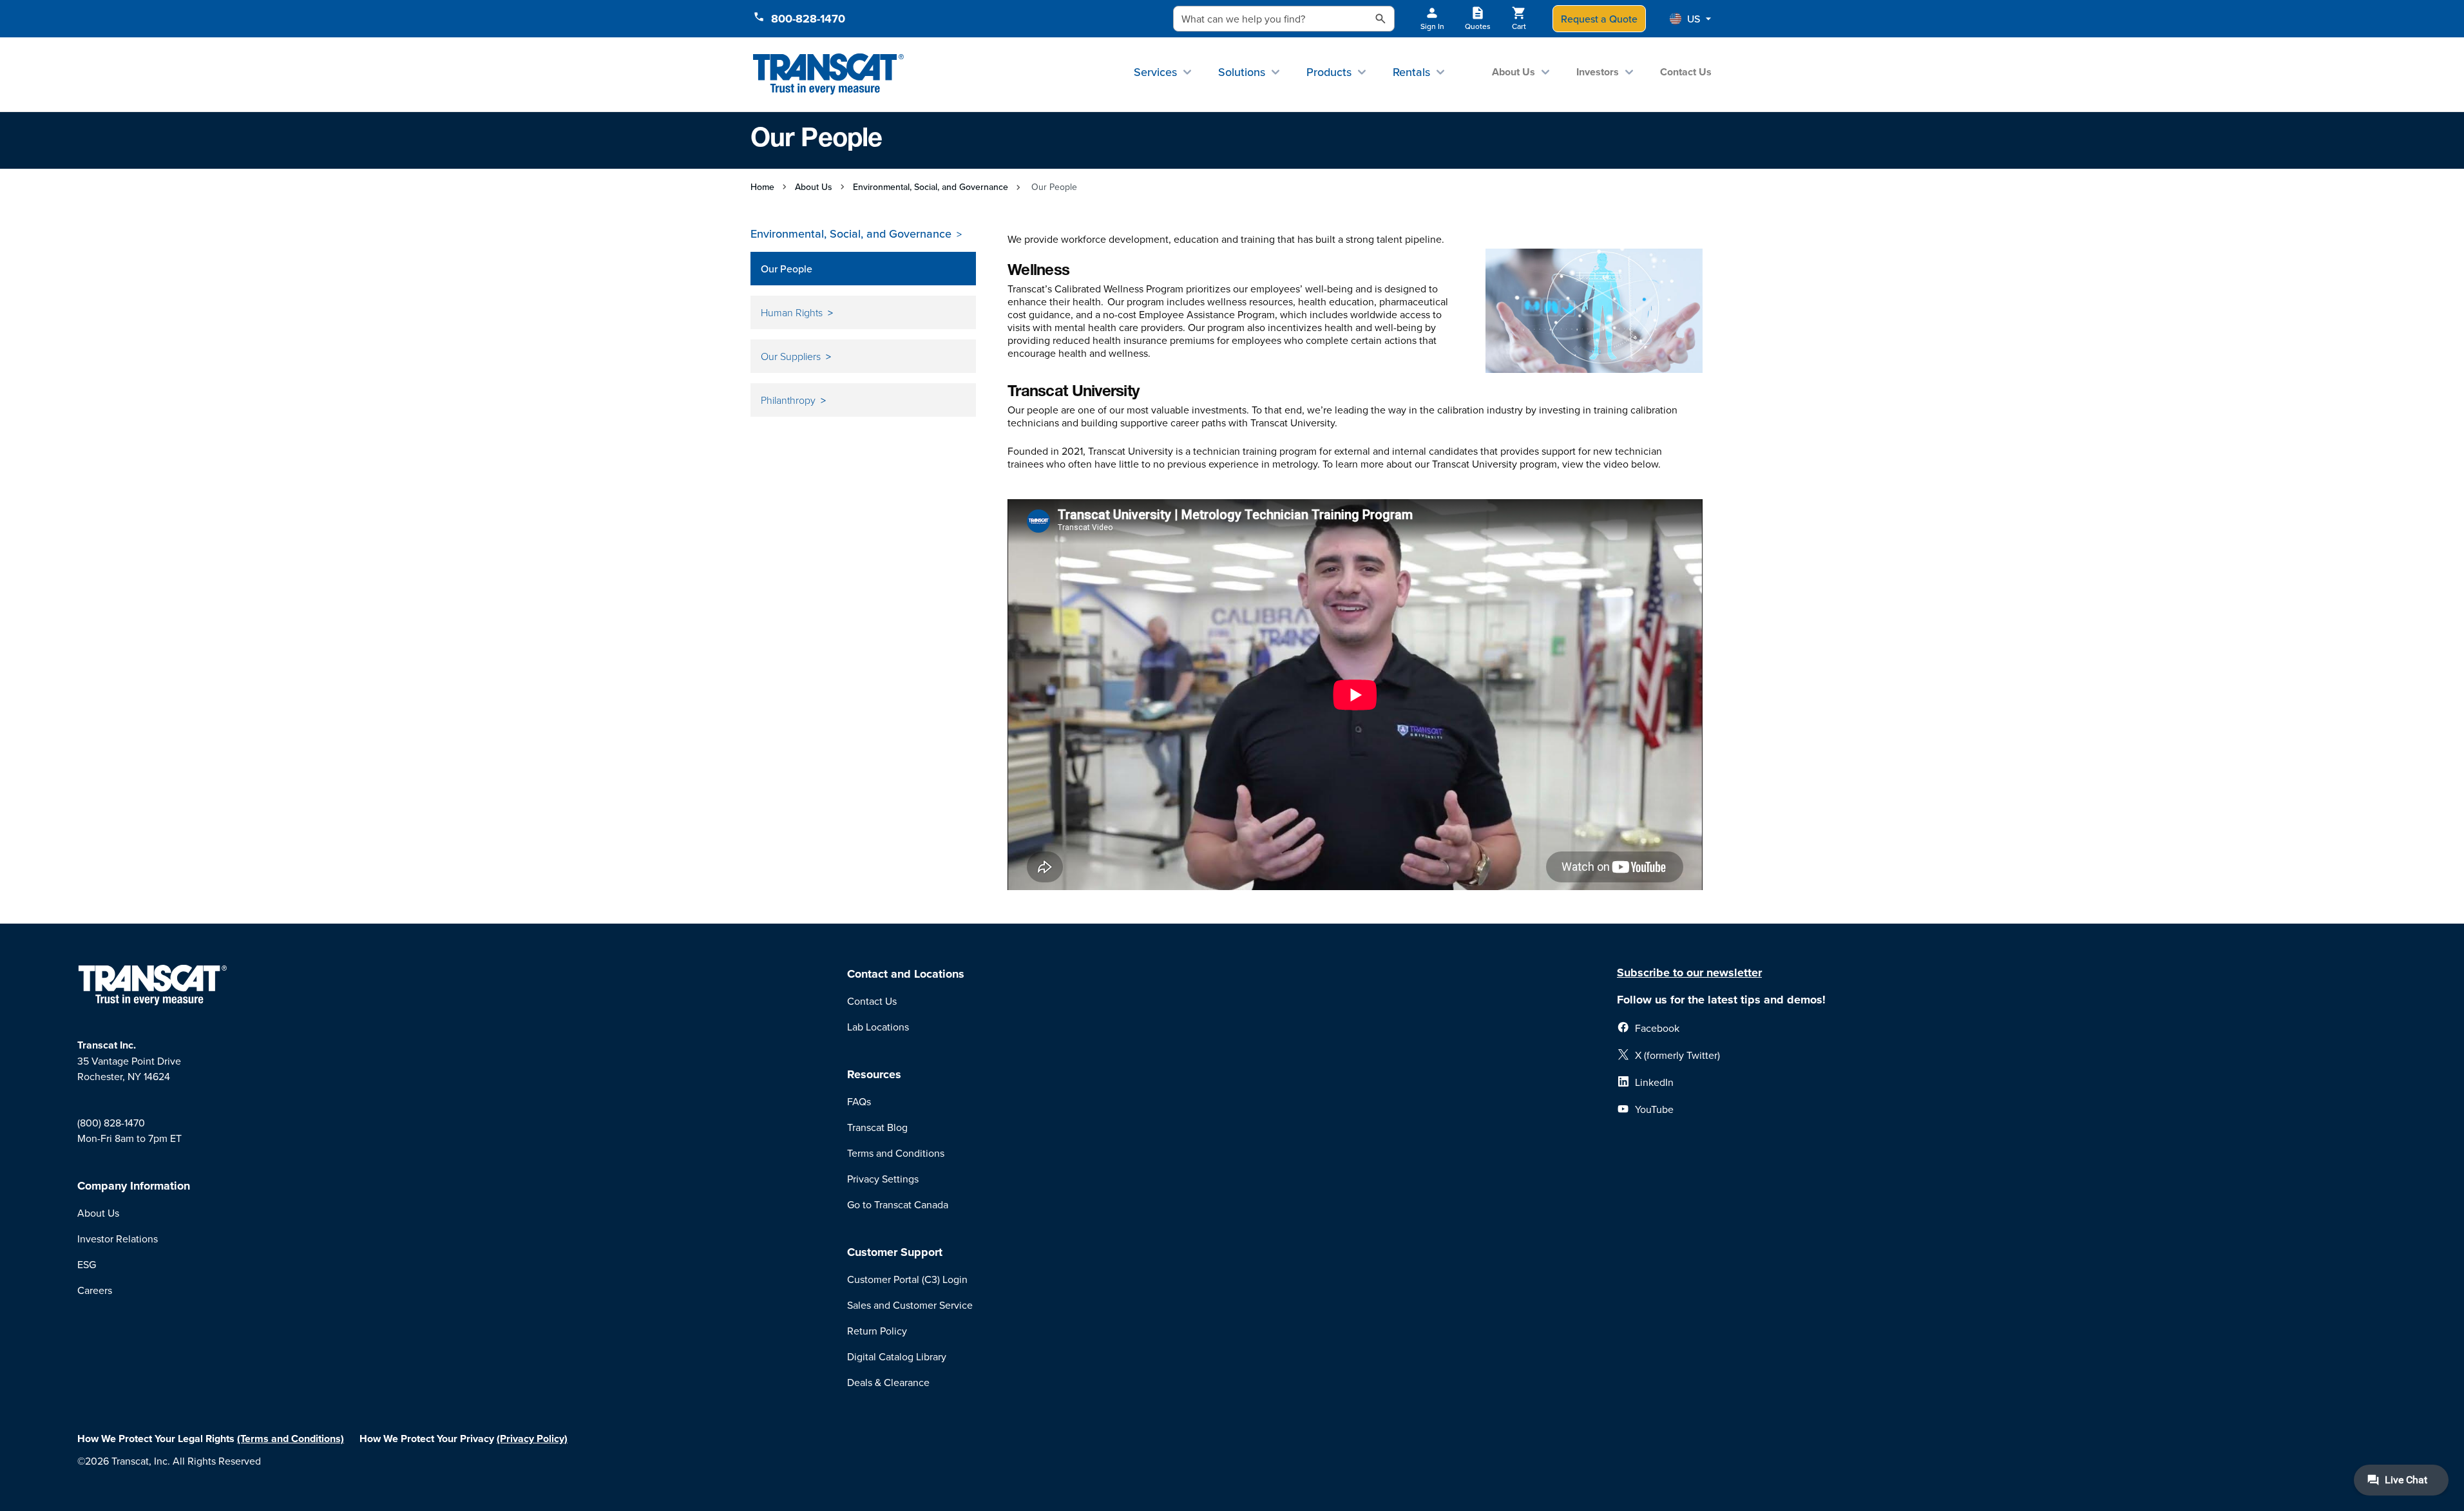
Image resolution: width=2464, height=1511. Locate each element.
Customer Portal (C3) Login (907, 1279)
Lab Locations (878, 1027)
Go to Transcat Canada (898, 1204)
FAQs (859, 1101)
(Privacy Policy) (532, 1439)
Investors (1598, 72)
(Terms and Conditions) (291, 1439)
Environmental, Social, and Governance (931, 187)
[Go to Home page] (829, 74)
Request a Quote (1599, 19)
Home (762, 187)
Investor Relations (118, 1239)
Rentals (1411, 72)
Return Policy (877, 1331)
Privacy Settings (883, 1179)
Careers (95, 1290)
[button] (1690, 19)
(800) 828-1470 (111, 1123)
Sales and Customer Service (910, 1305)
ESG (87, 1264)
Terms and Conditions (896, 1153)
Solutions (1242, 72)
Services (1155, 72)
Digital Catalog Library (897, 1356)
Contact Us (1686, 72)
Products (1329, 72)
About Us (1514, 72)
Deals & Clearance (888, 1382)
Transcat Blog (877, 1127)
